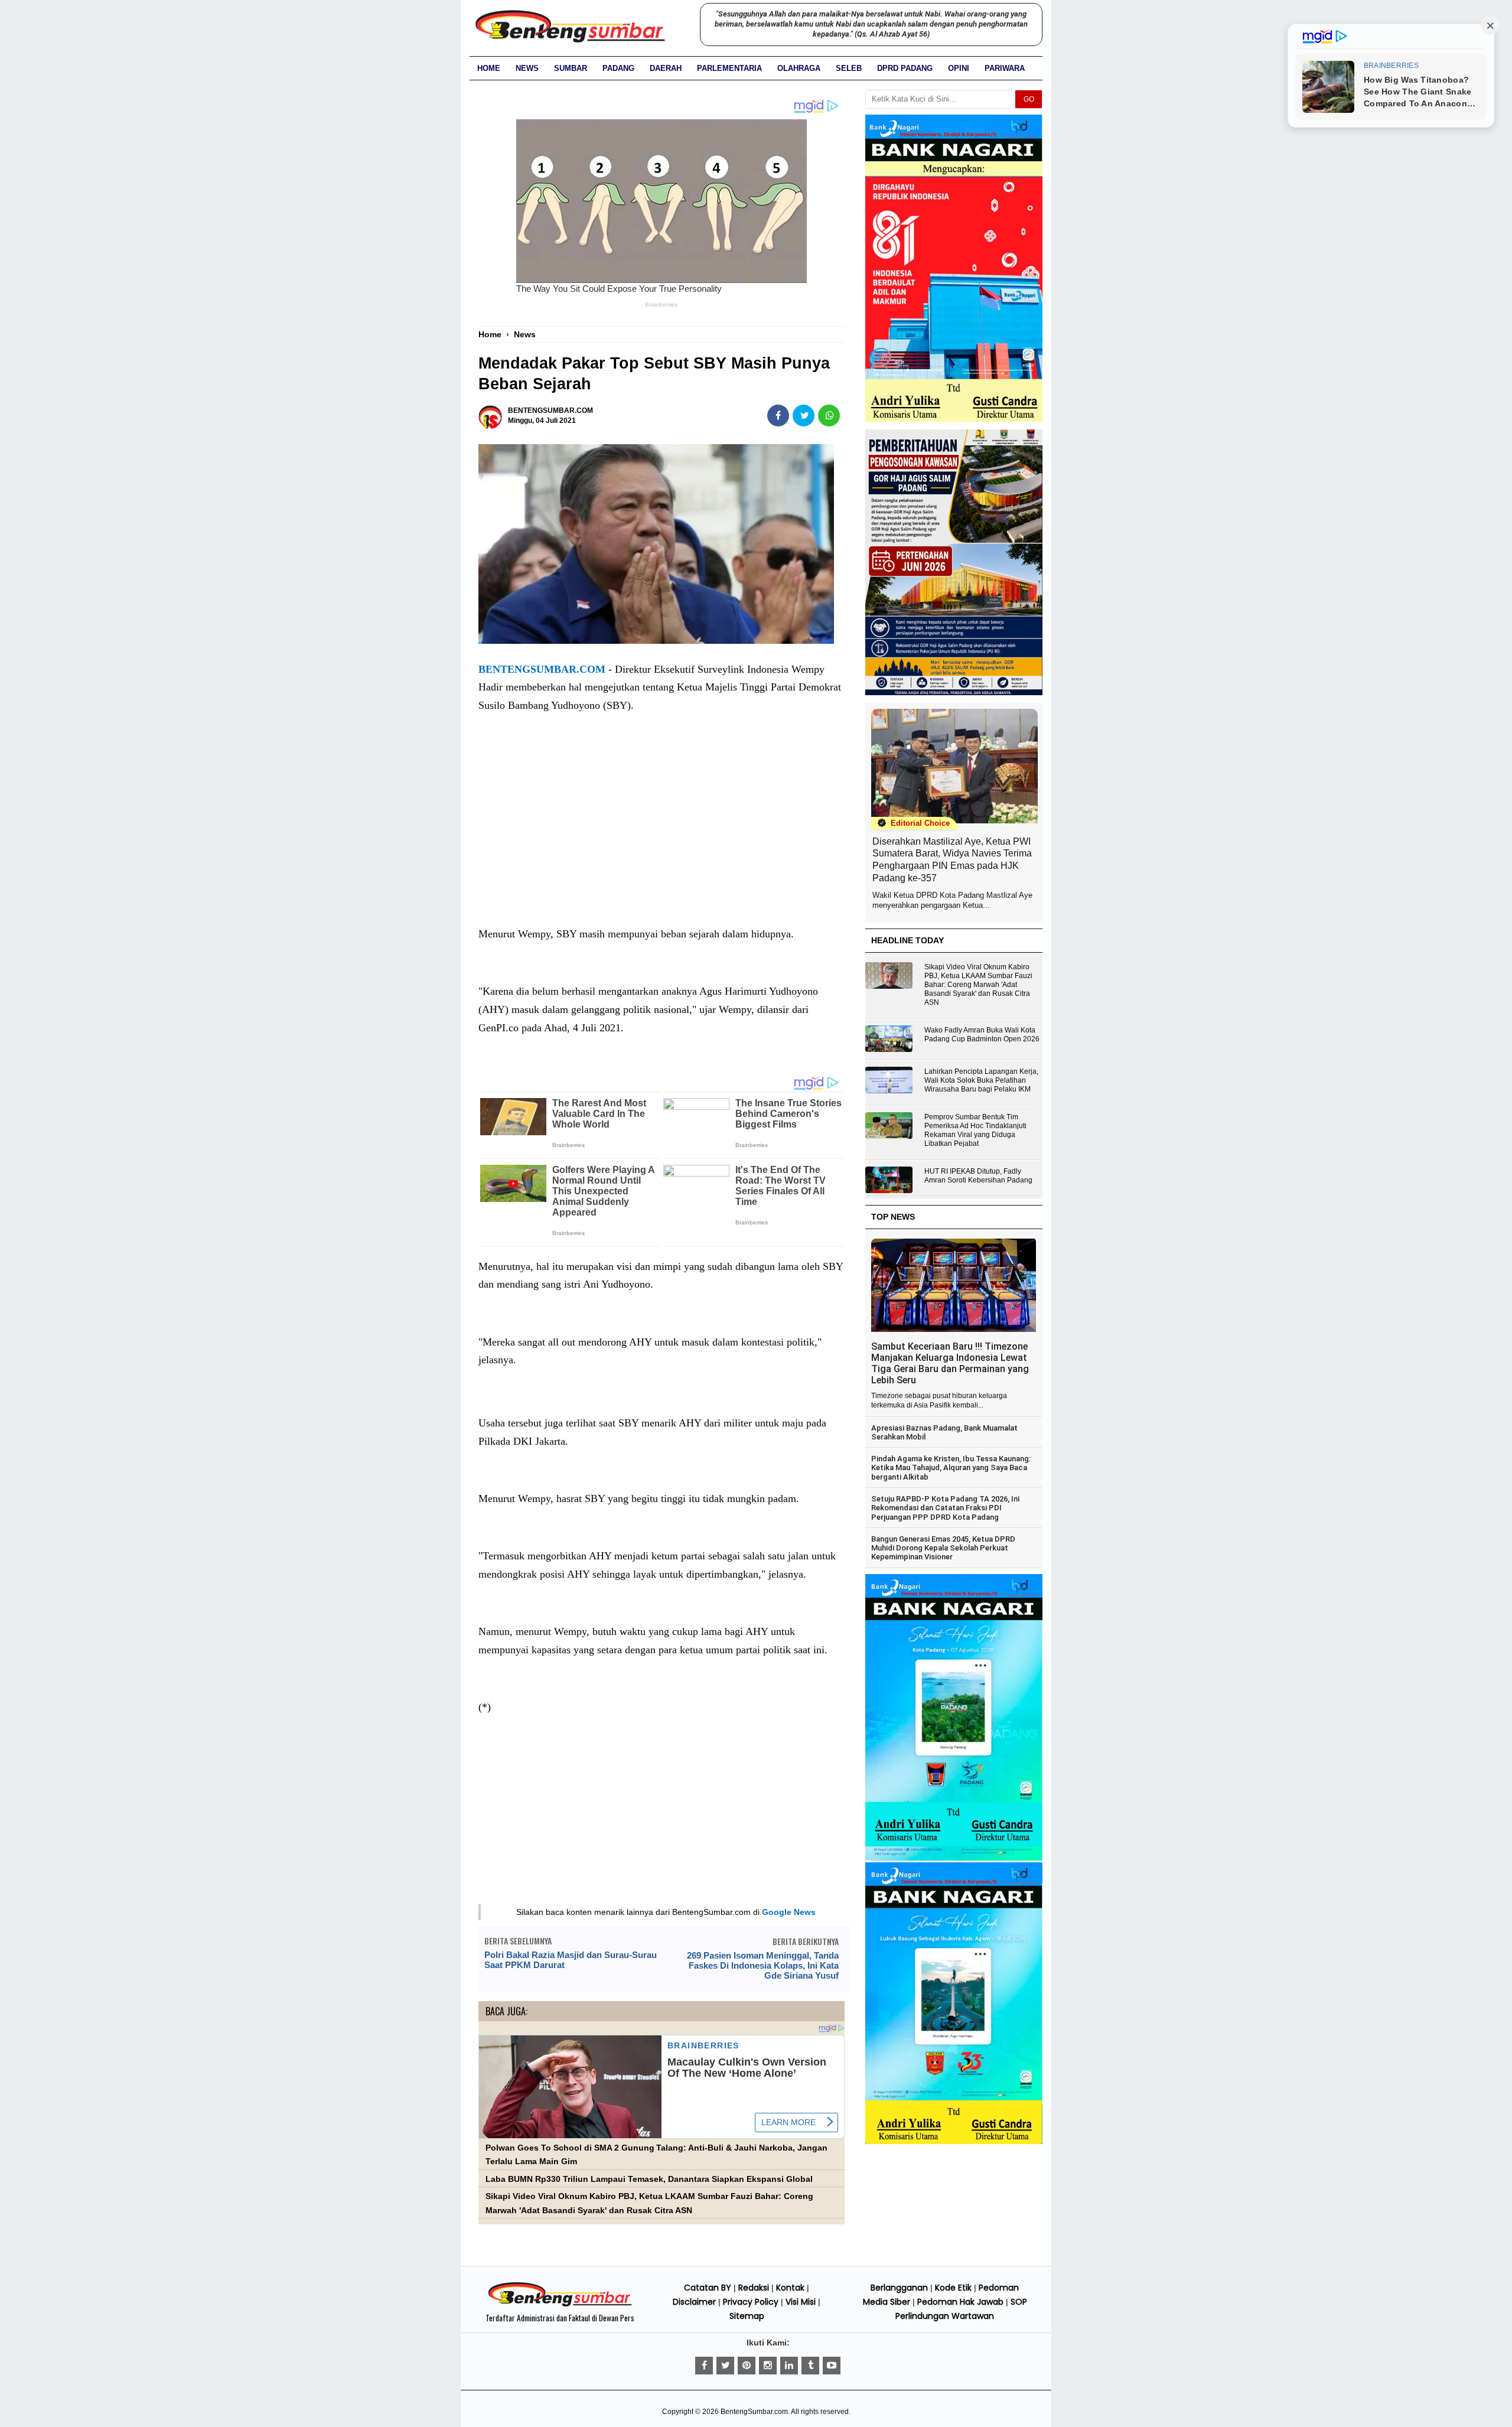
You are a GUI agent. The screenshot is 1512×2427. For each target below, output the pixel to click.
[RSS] (832, 2366)
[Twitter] (725, 2366)
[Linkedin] (789, 2366)
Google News (789, 1912)
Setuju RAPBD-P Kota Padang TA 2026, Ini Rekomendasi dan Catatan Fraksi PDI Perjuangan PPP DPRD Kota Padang (945, 1508)
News (527, 68)
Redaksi (754, 2288)
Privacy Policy (751, 2302)
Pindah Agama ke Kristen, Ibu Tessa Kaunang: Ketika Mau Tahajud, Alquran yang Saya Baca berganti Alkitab (951, 1468)
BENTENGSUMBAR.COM (542, 669)
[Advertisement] (661, 832)
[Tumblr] (810, 2366)
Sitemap (747, 2316)
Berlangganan (899, 2288)
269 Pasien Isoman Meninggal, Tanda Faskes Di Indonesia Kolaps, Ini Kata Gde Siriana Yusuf (763, 1965)
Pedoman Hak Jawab (960, 2302)
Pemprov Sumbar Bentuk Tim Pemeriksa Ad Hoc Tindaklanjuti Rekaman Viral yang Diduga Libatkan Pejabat (975, 1130)
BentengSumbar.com (754, 2412)
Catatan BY (708, 2288)
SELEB (849, 68)
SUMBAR (571, 68)
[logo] (560, 2305)
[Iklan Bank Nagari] (954, 1858)
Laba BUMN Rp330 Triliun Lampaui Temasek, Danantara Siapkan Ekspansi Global (649, 2179)
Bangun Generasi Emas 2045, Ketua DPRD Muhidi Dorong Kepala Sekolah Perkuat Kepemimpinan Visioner (943, 1548)
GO (1029, 99)
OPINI (959, 68)
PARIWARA (1005, 68)
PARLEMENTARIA (729, 68)
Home (489, 68)
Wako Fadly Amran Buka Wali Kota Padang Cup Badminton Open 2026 (982, 1035)
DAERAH (666, 68)
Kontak (790, 2288)
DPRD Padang (905, 68)
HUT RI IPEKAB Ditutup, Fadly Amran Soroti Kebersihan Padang (978, 1176)
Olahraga (799, 68)
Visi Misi (801, 2302)
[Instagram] (768, 2366)
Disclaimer (694, 2302)
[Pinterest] (747, 2366)
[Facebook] (704, 2366)
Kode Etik (953, 2288)
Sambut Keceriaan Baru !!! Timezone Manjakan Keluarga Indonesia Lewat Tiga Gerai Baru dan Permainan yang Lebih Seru (950, 1363)
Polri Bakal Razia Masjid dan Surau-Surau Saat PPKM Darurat (571, 1960)
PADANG (618, 68)
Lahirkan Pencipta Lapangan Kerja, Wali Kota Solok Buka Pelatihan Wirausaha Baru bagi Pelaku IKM (981, 1080)
